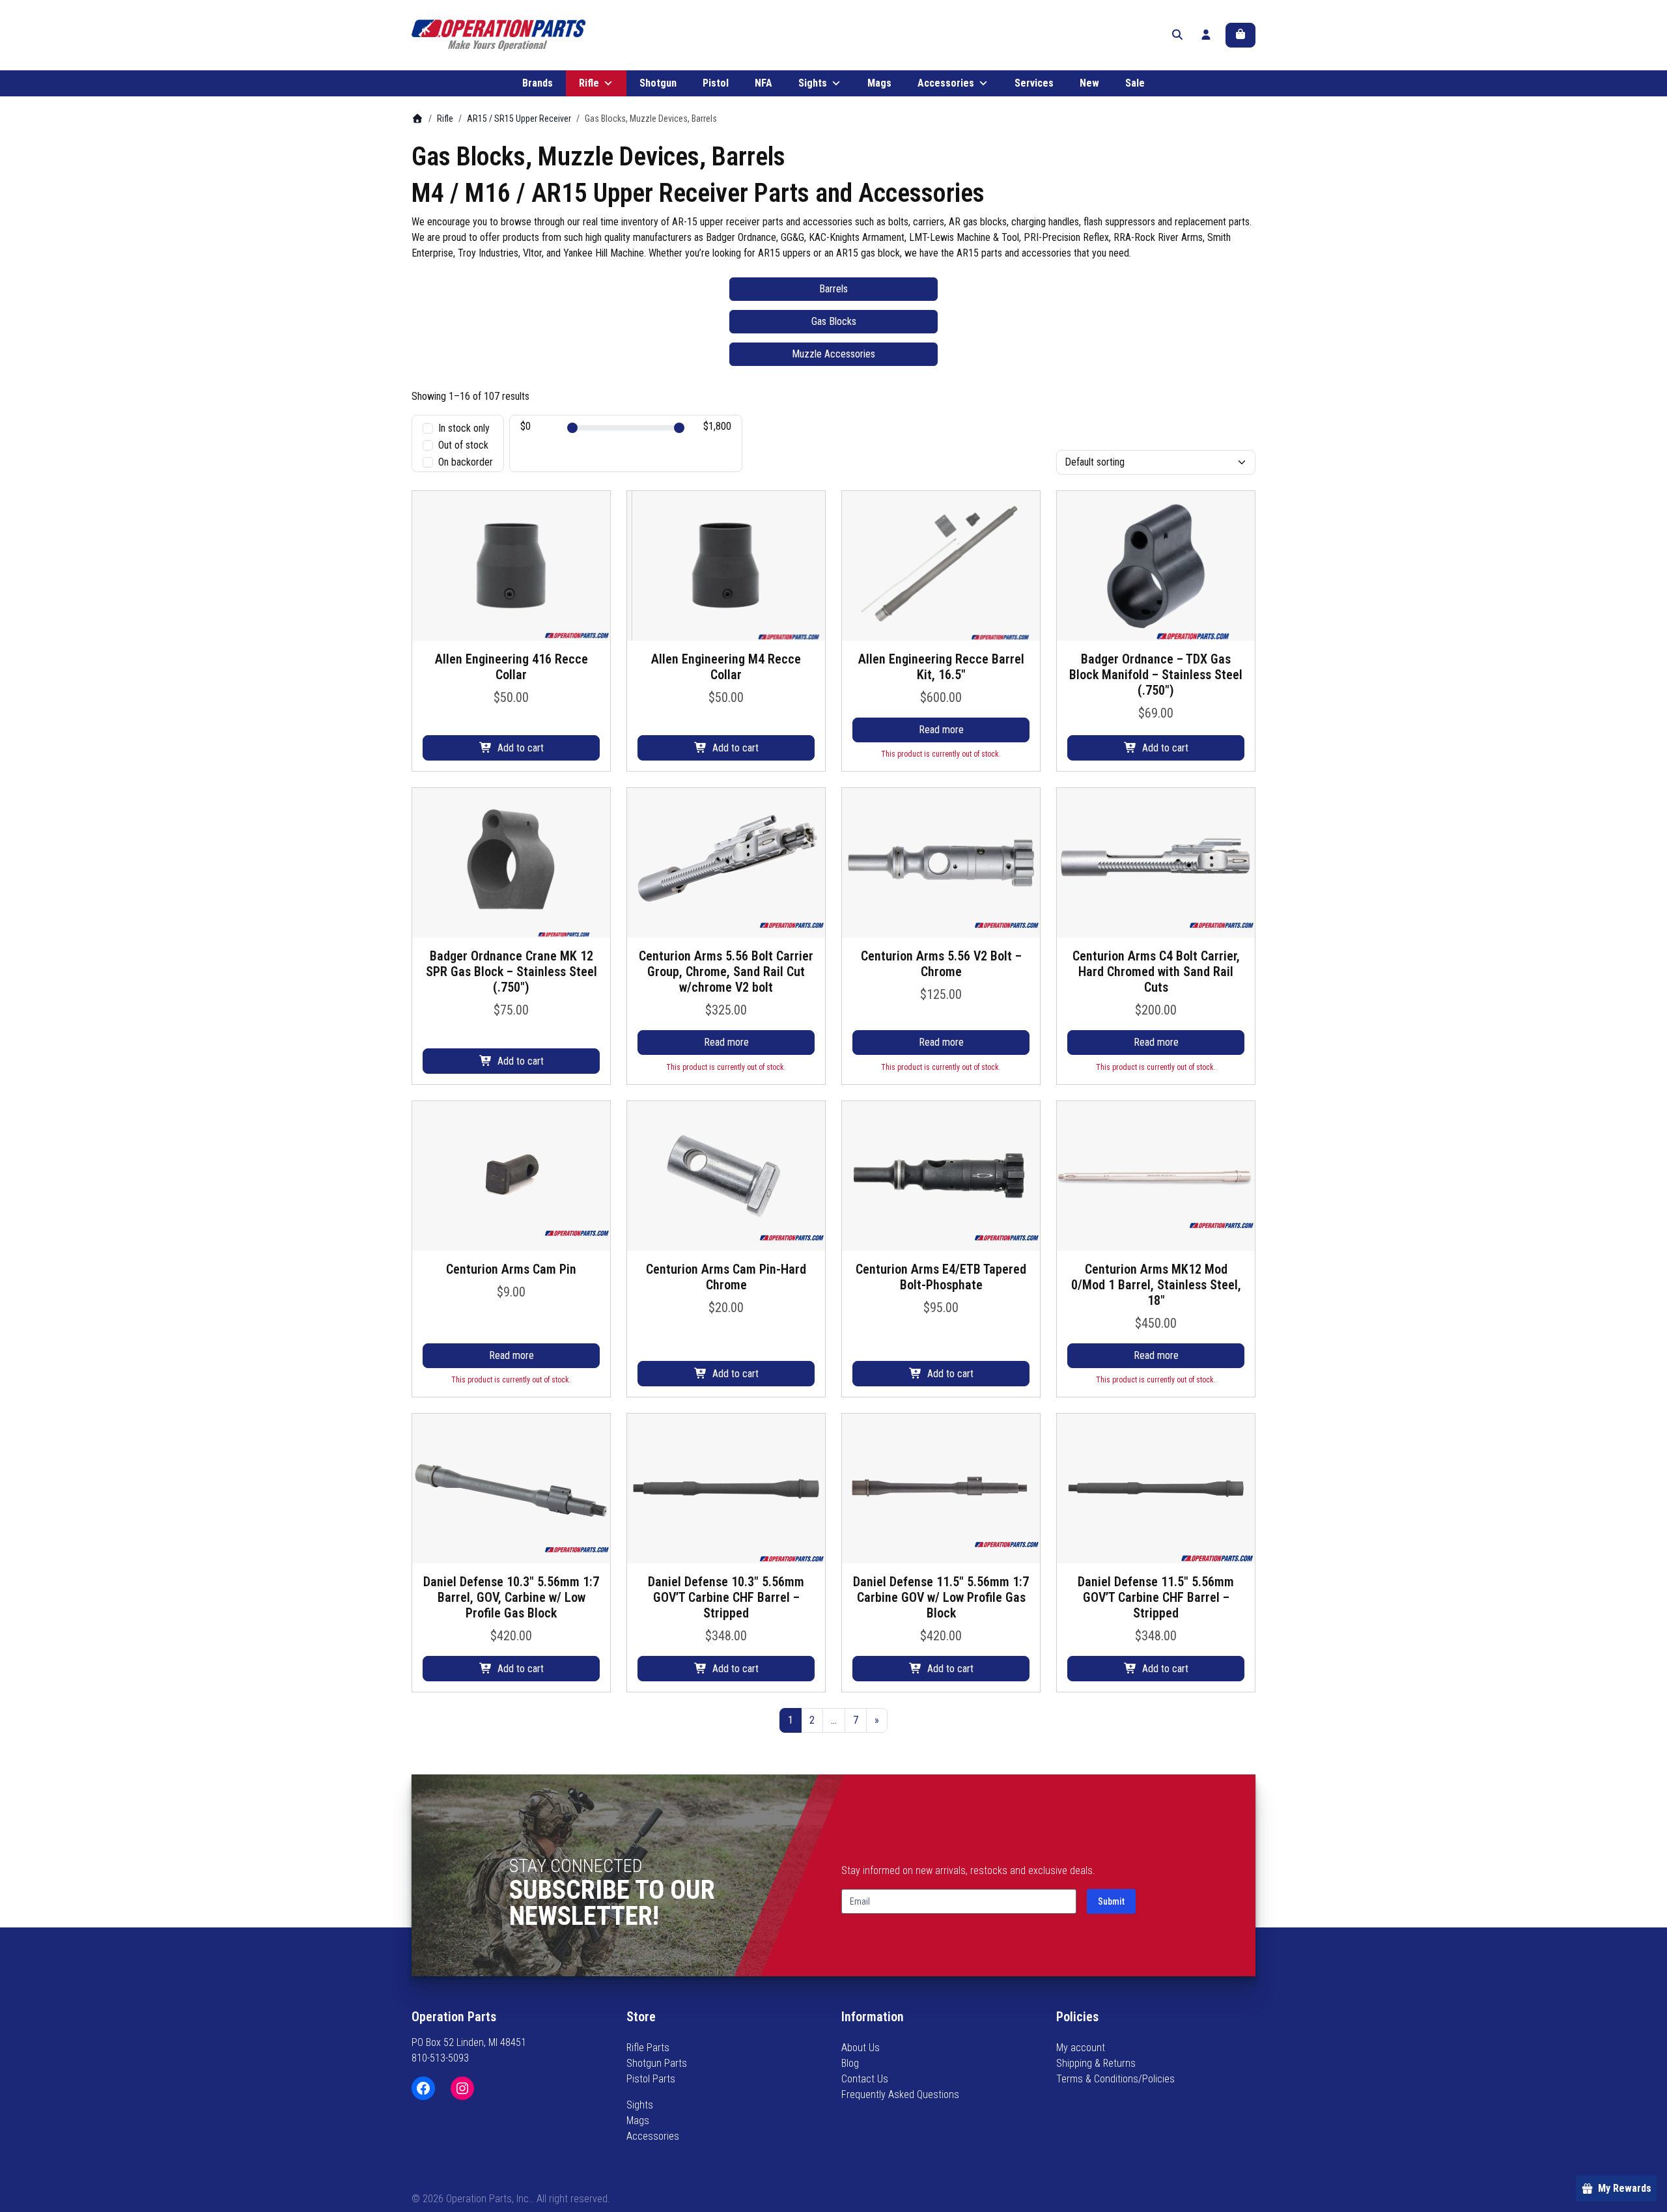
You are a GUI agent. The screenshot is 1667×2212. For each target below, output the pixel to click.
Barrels (833, 289)
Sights (813, 83)
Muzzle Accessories (833, 354)
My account (1081, 2048)
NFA (763, 83)
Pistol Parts (651, 2079)
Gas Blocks (834, 321)
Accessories (946, 83)
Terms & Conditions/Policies (1115, 2079)
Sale (1135, 83)
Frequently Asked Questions (900, 2094)
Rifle (589, 83)
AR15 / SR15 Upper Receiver (519, 119)
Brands (538, 83)
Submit (1111, 1901)
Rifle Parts (648, 2048)
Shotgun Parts (657, 2063)
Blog (850, 2063)
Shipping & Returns (1096, 2063)
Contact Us (865, 2079)
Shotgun (658, 83)
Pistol (716, 83)
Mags (879, 83)
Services (1034, 83)
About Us (861, 2048)
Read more (941, 730)
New (1089, 83)
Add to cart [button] (521, 748)
